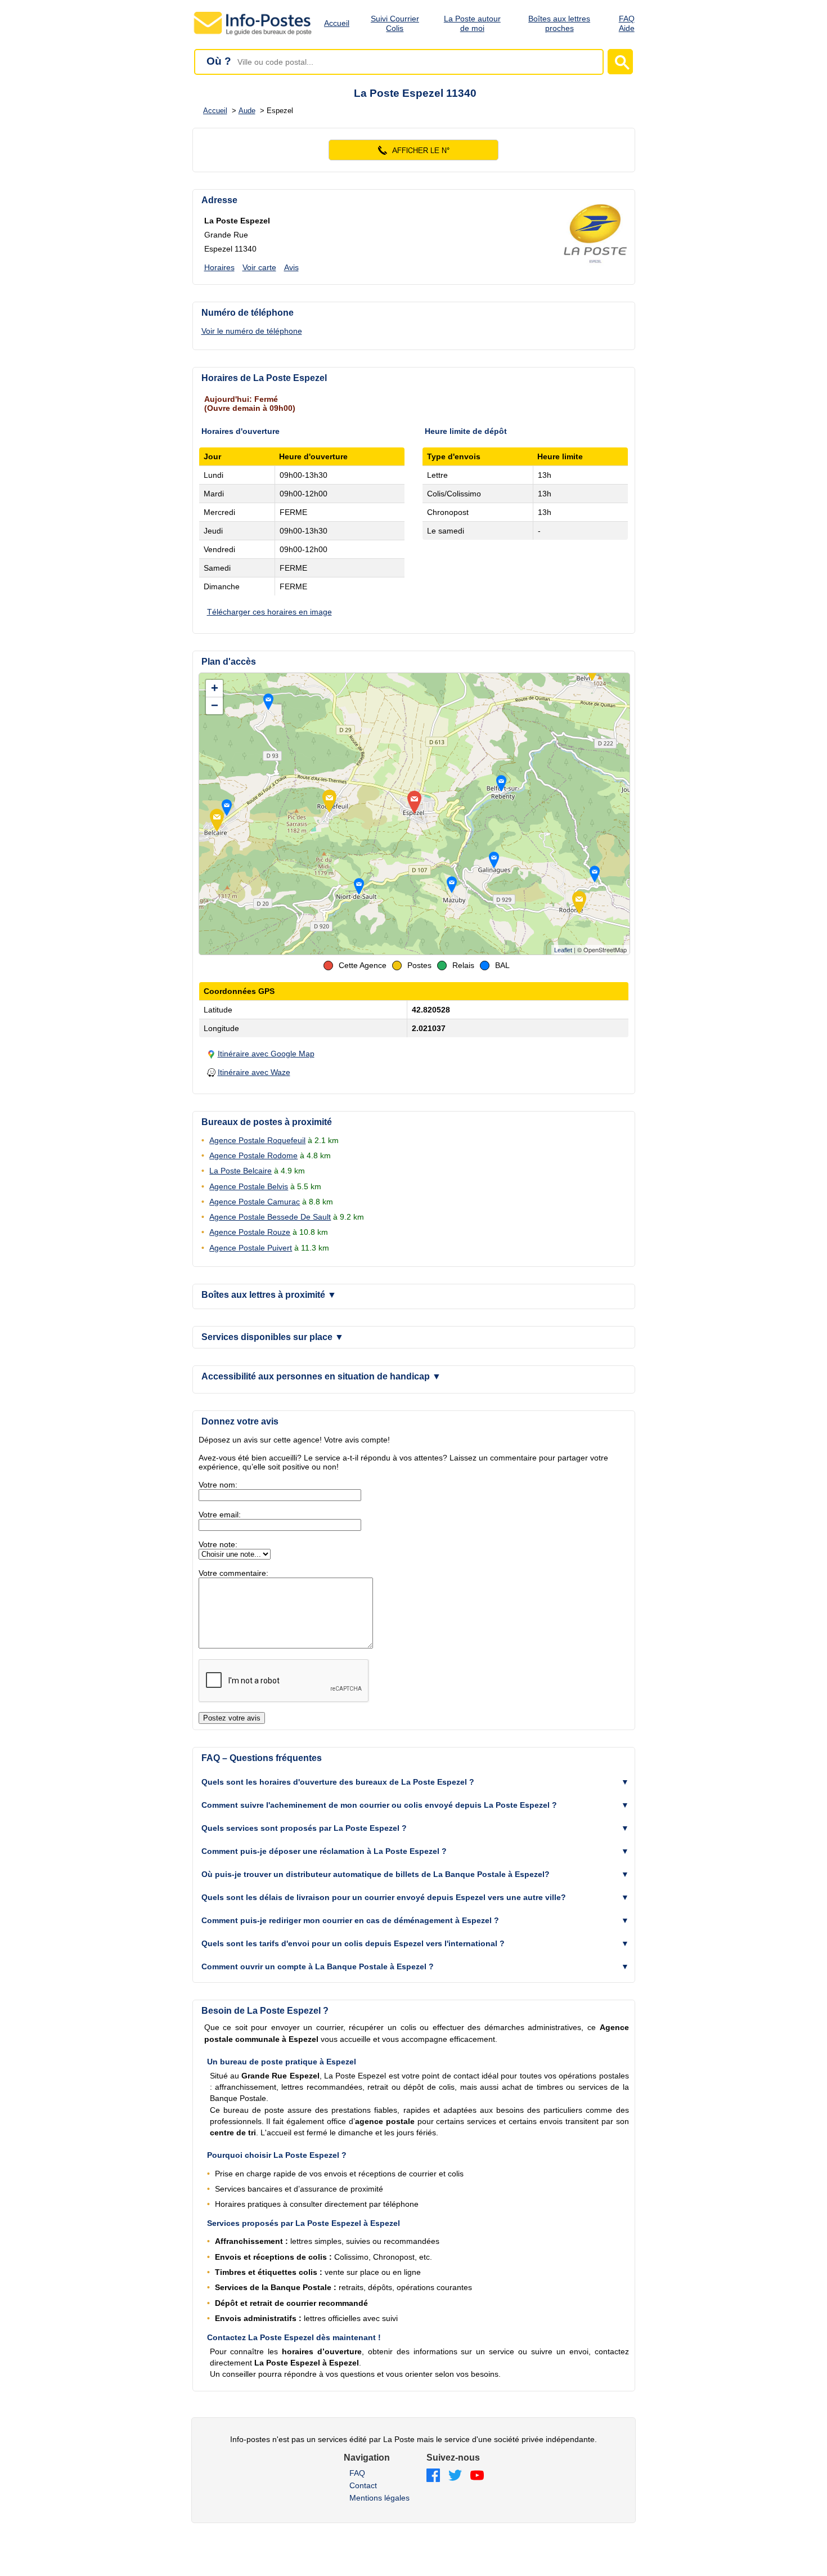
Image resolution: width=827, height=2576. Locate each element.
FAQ (357, 2473)
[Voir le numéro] (414, 150)
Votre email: (220, 1515)
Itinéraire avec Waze (254, 1072)
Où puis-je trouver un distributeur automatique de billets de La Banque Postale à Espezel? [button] (376, 1874)
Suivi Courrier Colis (395, 23)
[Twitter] (455, 2476)
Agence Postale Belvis (249, 1186)
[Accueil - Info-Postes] (253, 35)
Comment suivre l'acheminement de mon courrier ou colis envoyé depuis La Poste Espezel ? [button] (379, 1805)
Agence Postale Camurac (255, 1202)
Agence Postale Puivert (251, 1248)
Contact (363, 2485)
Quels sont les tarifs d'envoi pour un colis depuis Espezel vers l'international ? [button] (353, 1943)
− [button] (215, 705)
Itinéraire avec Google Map (266, 1054)
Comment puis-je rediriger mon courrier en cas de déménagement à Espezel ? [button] (350, 1920)
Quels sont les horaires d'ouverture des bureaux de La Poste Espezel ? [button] (338, 1782)
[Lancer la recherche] (620, 62)
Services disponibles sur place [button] (273, 1337)
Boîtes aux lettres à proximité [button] (269, 1295)
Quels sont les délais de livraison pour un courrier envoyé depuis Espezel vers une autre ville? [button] (384, 1897)
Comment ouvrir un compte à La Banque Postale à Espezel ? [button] (318, 1966)
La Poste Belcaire (241, 1171)
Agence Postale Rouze (250, 1232)
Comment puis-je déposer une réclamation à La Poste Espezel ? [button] (324, 1851)
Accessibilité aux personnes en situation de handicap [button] (321, 1376)
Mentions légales (379, 2498)
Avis (291, 267)
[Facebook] (433, 2476)
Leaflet (563, 950)
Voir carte (259, 267)
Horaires (219, 267)
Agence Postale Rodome (253, 1155)
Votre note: (218, 1544)
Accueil (337, 23)
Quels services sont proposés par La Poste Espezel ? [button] (304, 1828)
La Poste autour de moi (472, 23)
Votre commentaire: (233, 1573)
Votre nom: (218, 1485)
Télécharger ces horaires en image (269, 612)
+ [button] (215, 688)
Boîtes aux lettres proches (559, 23)
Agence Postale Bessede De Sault (270, 1217)
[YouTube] (477, 2476)
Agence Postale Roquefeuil (257, 1140)
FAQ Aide (627, 23)
